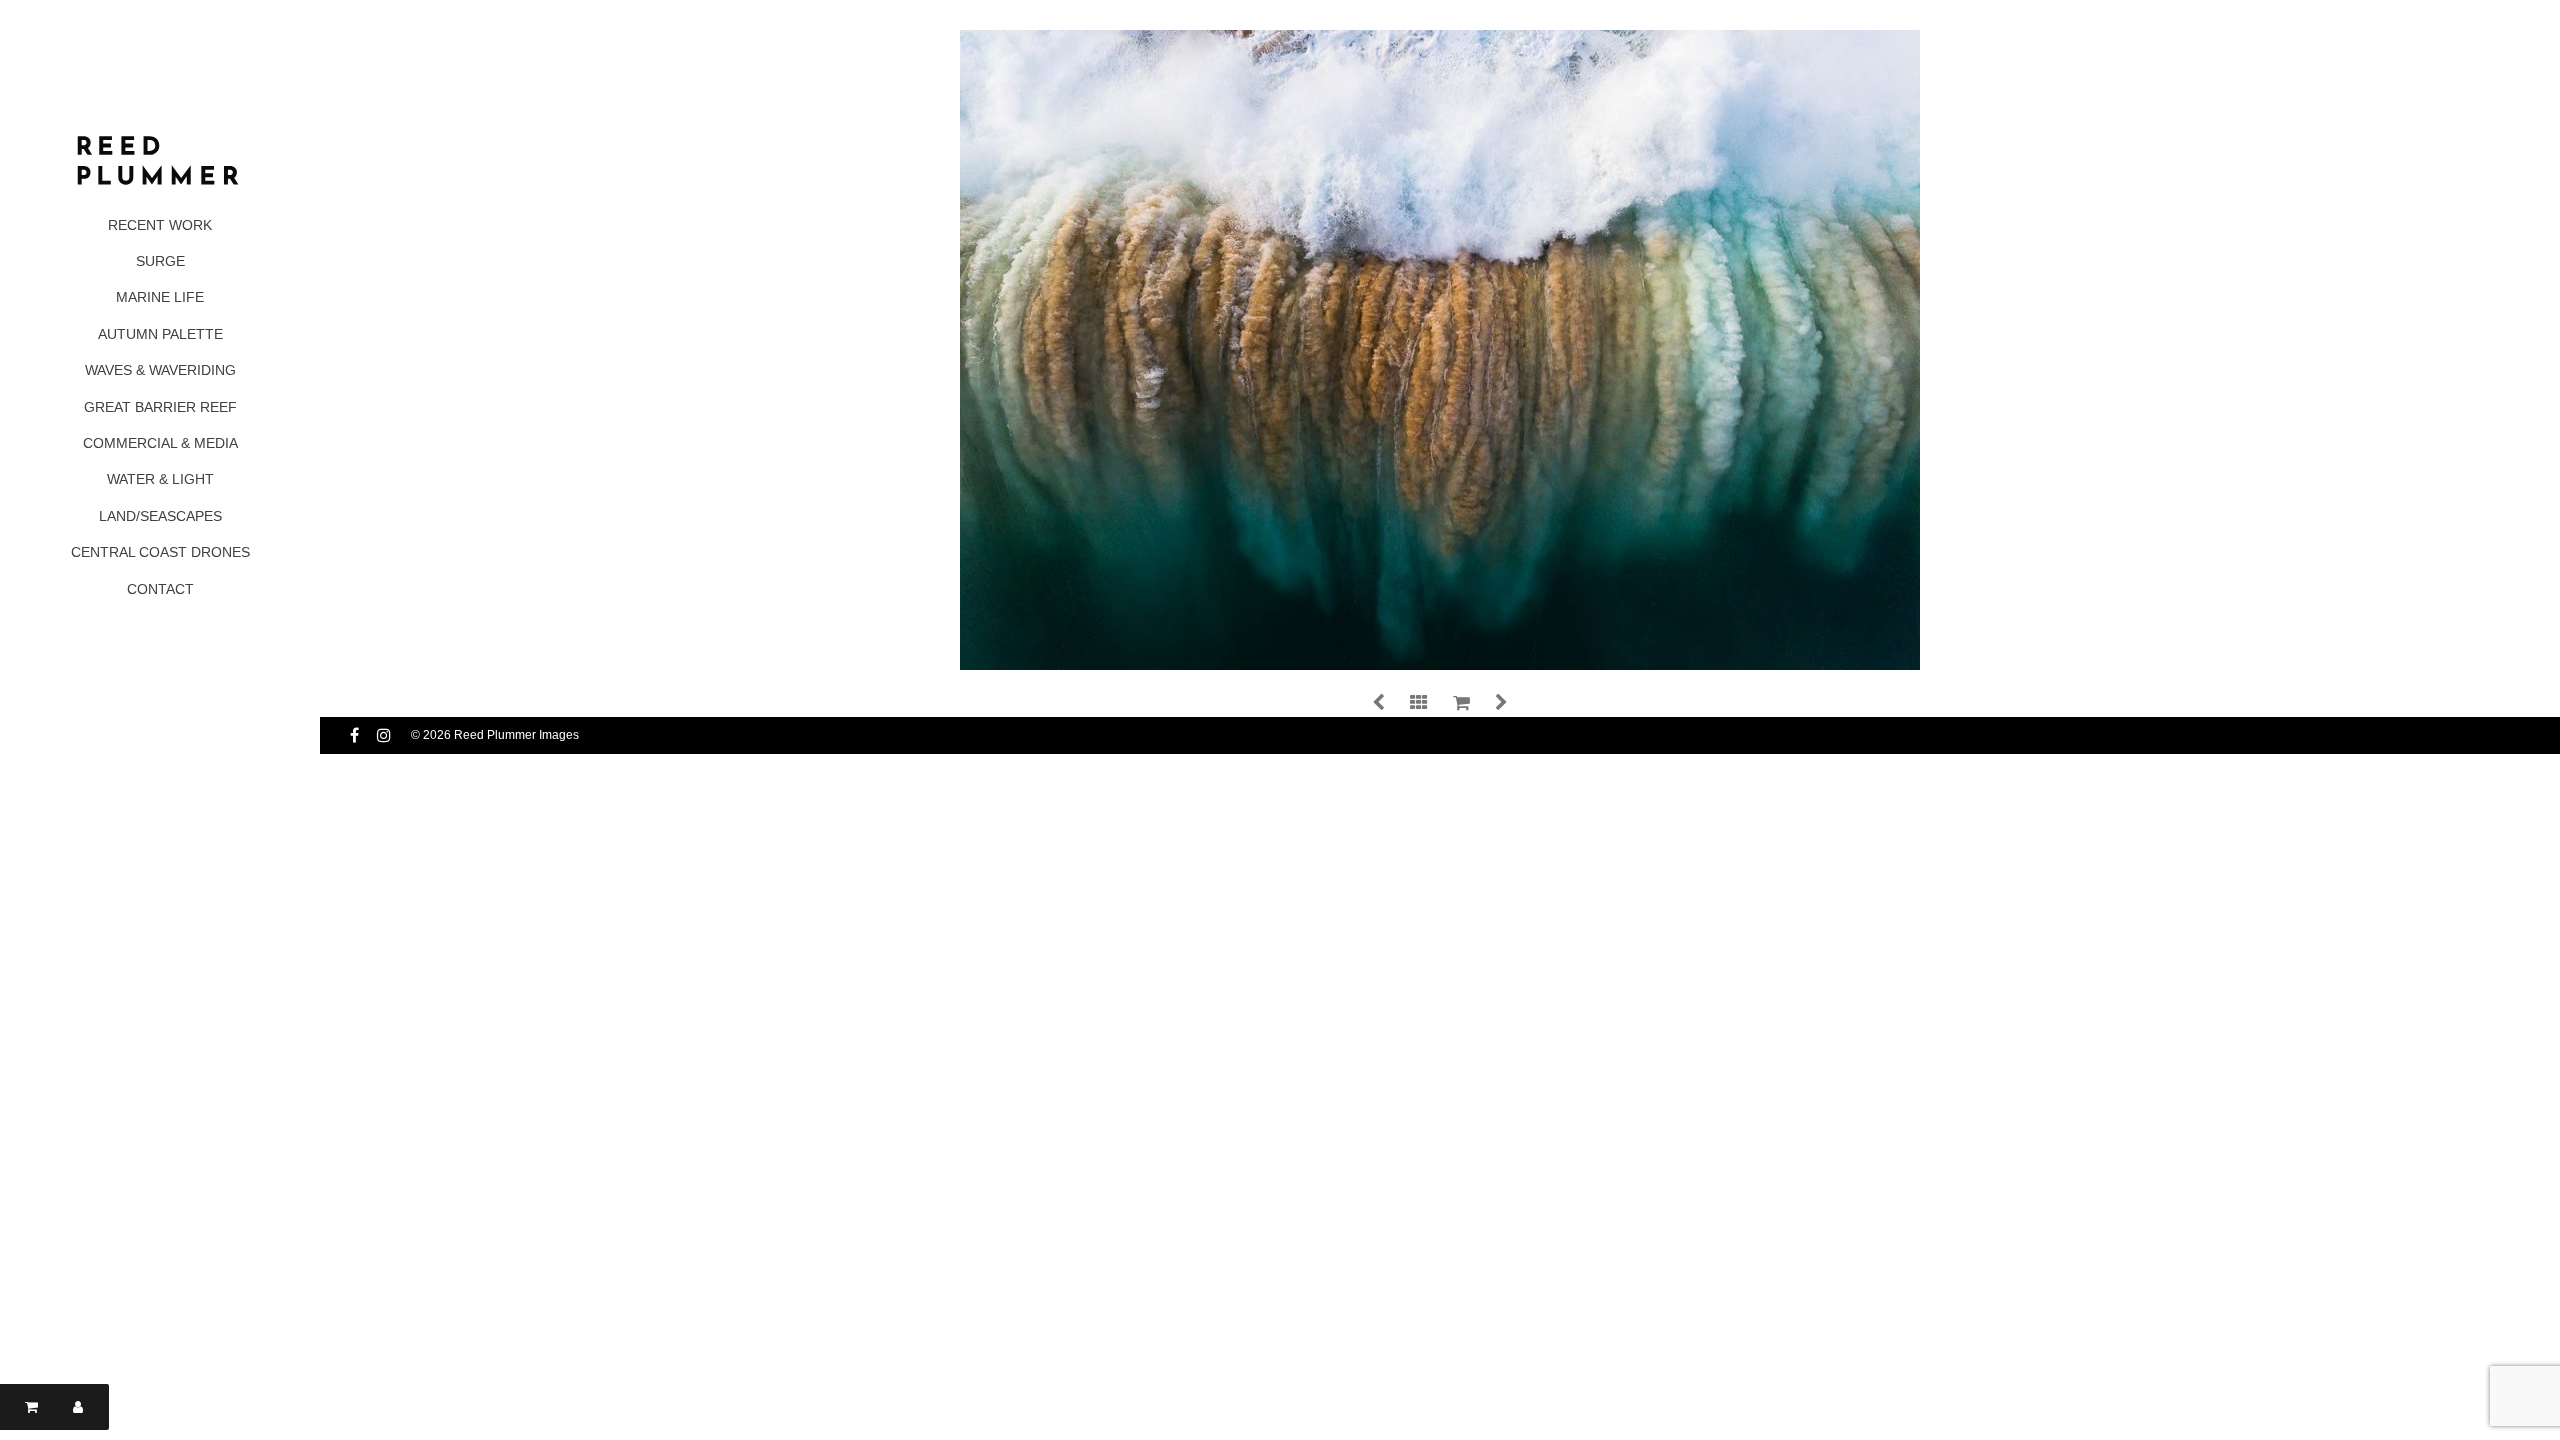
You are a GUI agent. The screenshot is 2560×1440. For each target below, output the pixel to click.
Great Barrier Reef (160, 407)
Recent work (160, 225)
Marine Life (160, 297)
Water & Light (160, 479)
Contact (160, 589)
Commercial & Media (160, 443)
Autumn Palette (160, 334)
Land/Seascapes (160, 516)
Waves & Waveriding (160, 370)
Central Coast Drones (160, 552)
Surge (160, 261)
